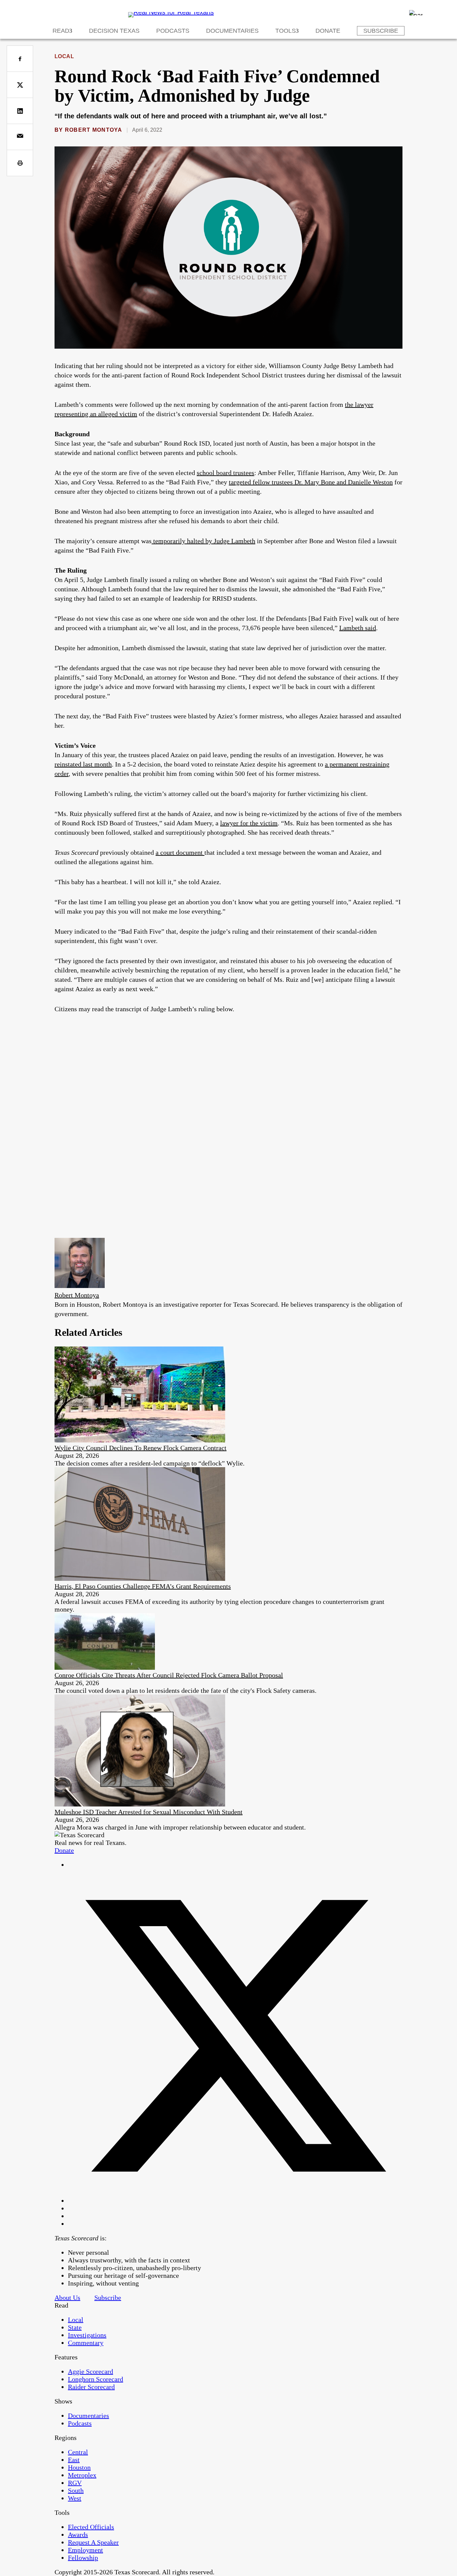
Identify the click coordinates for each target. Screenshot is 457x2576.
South (76, 2490)
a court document (180, 852)
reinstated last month (83, 764)
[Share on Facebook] (20, 59)
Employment (85, 2550)
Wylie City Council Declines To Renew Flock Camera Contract (141, 1448)
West (75, 2498)
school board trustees (225, 473)
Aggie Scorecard (90, 2371)
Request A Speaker (93, 2542)
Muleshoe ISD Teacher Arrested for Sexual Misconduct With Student (149, 1812)
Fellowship (83, 2558)
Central (78, 2452)
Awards (78, 2535)
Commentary (86, 2343)
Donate (328, 31)
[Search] (416, 13)
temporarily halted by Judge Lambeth (203, 541)
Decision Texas (114, 31)
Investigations (87, 2335)
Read (61, 31)
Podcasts (173, 31)
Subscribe (381, 31)
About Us (67, 2298)
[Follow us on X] (235, 2201)
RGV (75, 2483)
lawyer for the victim (249, 823)
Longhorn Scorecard (96, 2379)
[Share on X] (20, 85)
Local (64, 56)
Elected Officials (91, 2527)
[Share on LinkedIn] (20, 111)
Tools (286, 31)
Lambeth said (358, 628)
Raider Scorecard (91, 2387)
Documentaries (232, 31)
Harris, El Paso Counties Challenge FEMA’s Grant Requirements (143, 1586)
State (75, 2327)
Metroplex (82, 2475)
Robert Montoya (94, 130)
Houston (79, 2467)
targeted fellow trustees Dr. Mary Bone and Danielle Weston (311, 482)
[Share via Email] (20, 137)
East (74, 2460)
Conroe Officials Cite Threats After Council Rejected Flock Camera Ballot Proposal (169, 1675)
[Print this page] (20, 163)
